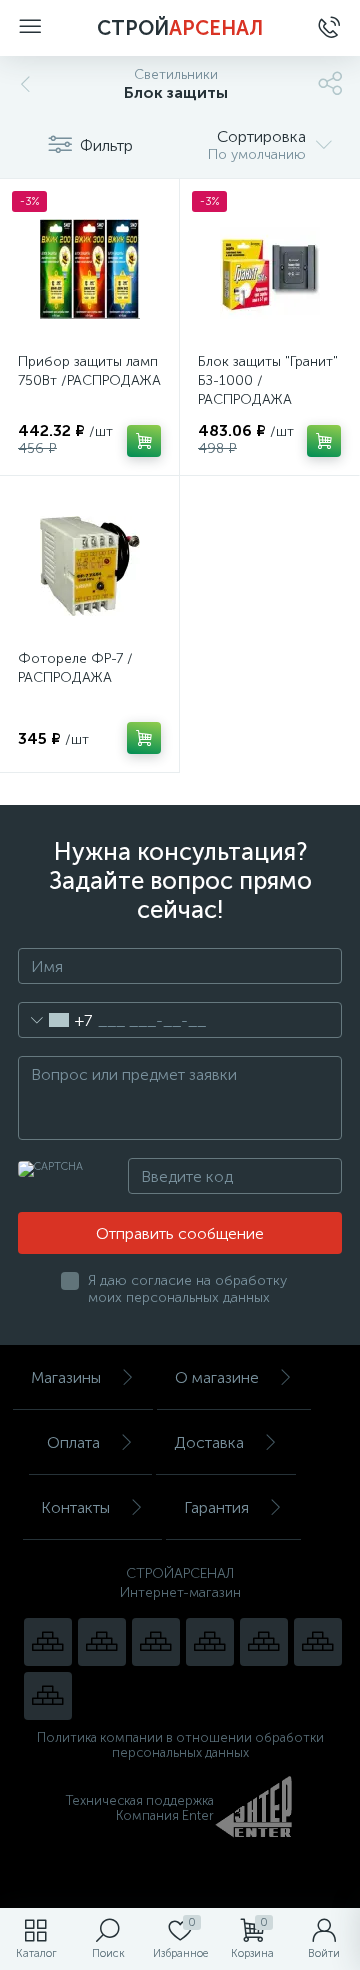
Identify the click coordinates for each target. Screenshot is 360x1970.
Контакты (75, 1507)
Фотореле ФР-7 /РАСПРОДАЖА (75, 668)
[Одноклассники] (48, 1696)
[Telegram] (210, 1642)
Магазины (66, 1377)
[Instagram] (156, 1642)
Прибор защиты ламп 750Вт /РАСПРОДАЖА (89, 371)
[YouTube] (102, 1642)
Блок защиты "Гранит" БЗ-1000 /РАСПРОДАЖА (268, 380)
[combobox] (55, 1020)
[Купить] (144, 441)
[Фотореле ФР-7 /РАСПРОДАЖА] (89, 565)
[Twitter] (264, 1642)
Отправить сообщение (180, 1233)
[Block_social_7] (48, 1642)
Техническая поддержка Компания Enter (140, 1808)
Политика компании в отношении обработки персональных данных (180, 1745)
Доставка (209, 1442)
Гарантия (216, 1507)
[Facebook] (318, 1642)
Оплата (73, 1442)
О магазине (217, 1377)
